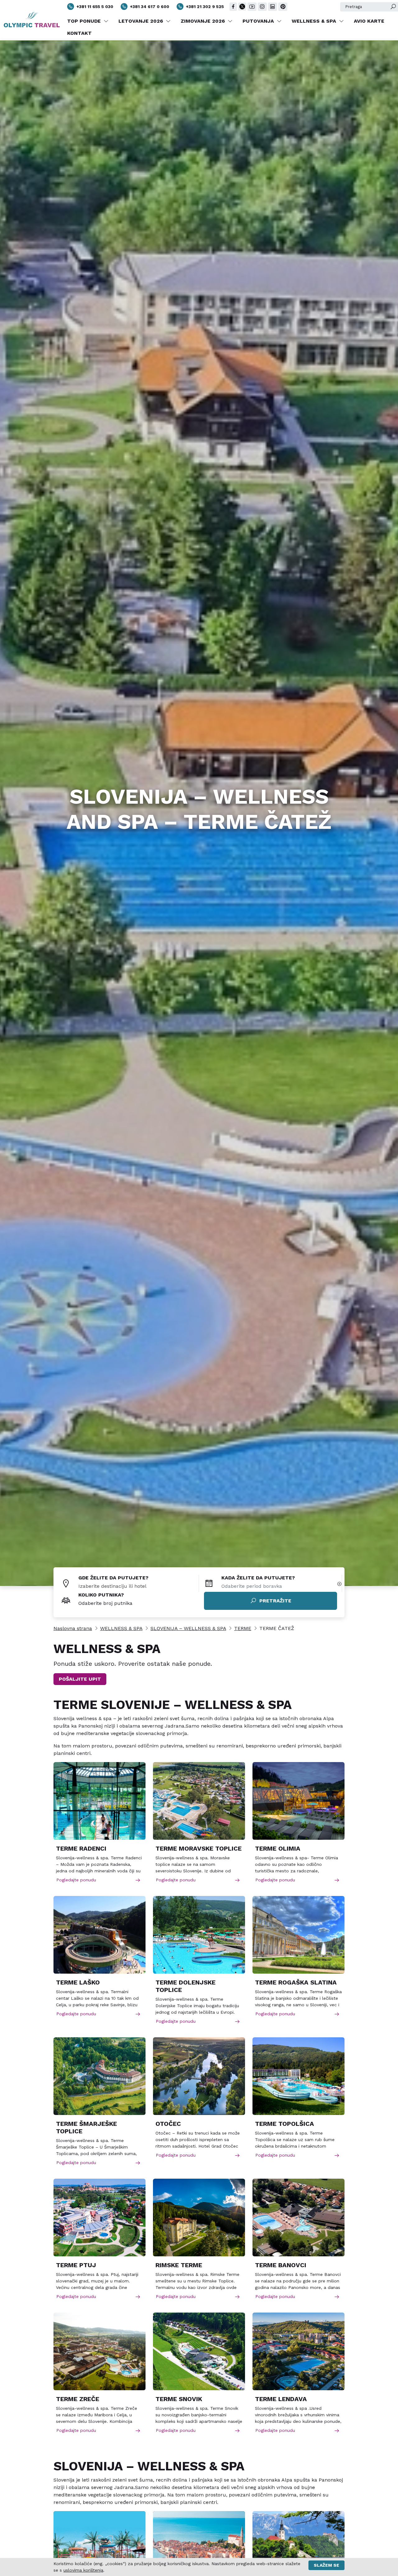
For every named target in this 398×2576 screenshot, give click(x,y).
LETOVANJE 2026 (141, 21)
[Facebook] (233, 7)
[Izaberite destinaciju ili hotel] (139, 1586)
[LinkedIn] (273, 7)
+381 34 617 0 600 (150, 7)
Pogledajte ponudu (76, 1880)
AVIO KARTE (369, 21)
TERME (243, 1628)
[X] (242, 7)
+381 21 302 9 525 (205, 7)
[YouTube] (252, 7)
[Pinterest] (283, 7)
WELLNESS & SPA (315, 21)
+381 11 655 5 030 (95, 7)
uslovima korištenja (83, 2570)
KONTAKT (79, 33)
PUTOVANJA (259, 21)
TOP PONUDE (85, 21)
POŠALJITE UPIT (80, 1679)
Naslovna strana (73, 1628)
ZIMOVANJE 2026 (204, 21)
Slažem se (326, 2565)
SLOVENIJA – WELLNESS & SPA (188, 1628)
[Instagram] (262, 7)
